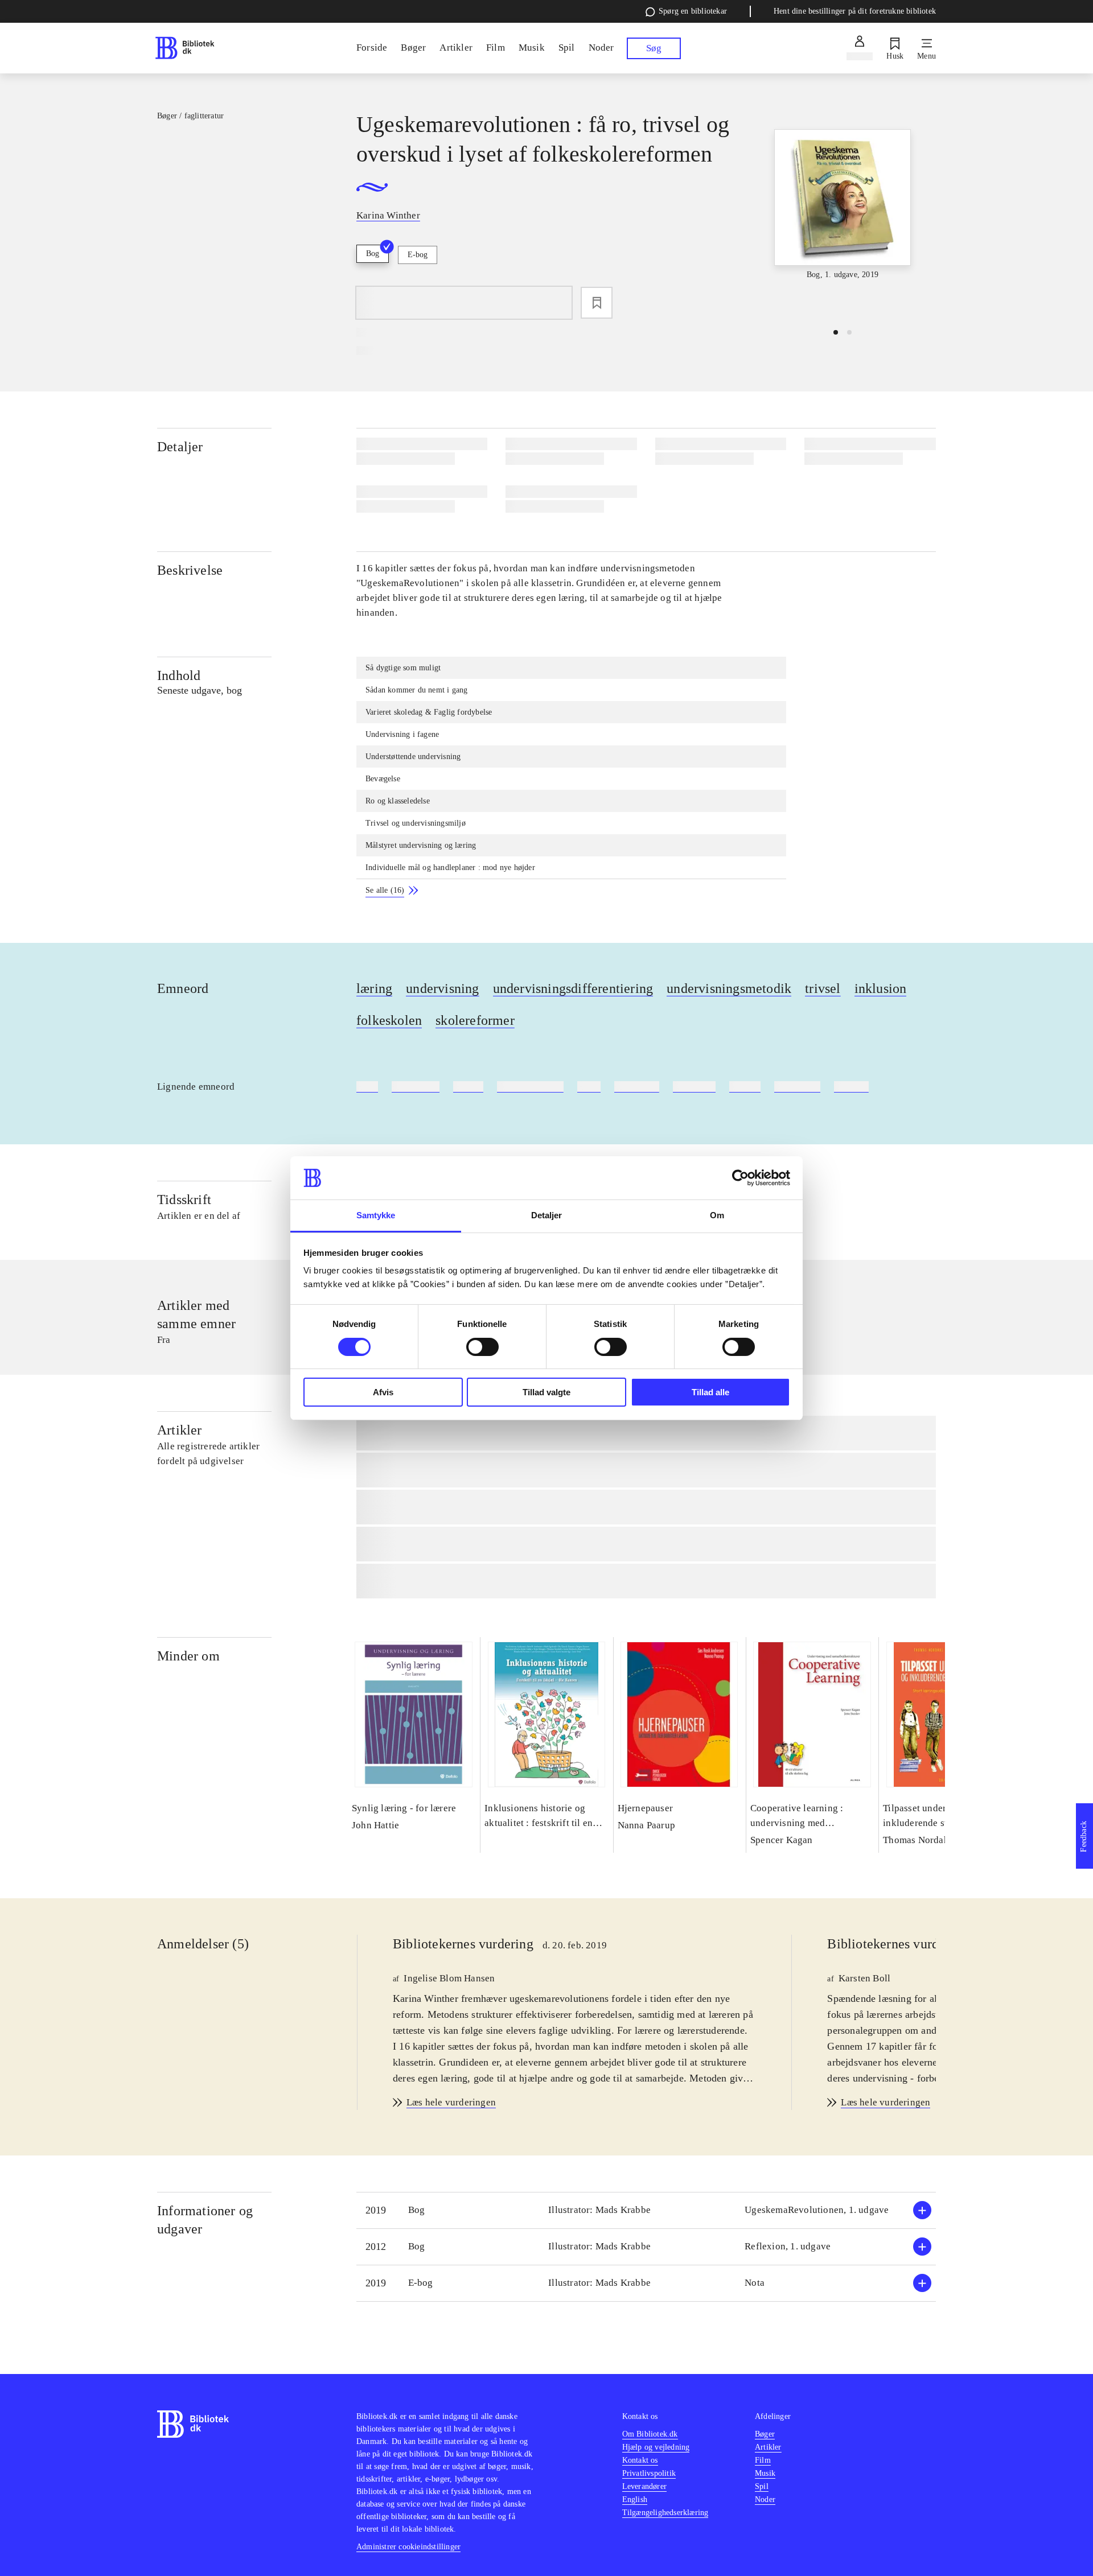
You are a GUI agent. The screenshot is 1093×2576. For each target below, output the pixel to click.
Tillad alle (710, 1392)
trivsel (823, 988)
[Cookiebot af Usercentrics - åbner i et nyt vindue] (740, 1178)
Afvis (383, 1392)
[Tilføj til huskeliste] (597, 303)
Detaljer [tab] (547, 1215)
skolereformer (475, 1020)
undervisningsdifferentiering (573, 988)
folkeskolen (389, 1020)
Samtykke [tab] (376, 1215)
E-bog (418, 255)
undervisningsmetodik (729, 988)
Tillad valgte (546, 1392)
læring (374, 988)
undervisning (442, 988)
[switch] (482, 1347)
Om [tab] (717, 1215)
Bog (373, 254)
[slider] (843, 214)
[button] (646, 2210)
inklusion (881, 988)
